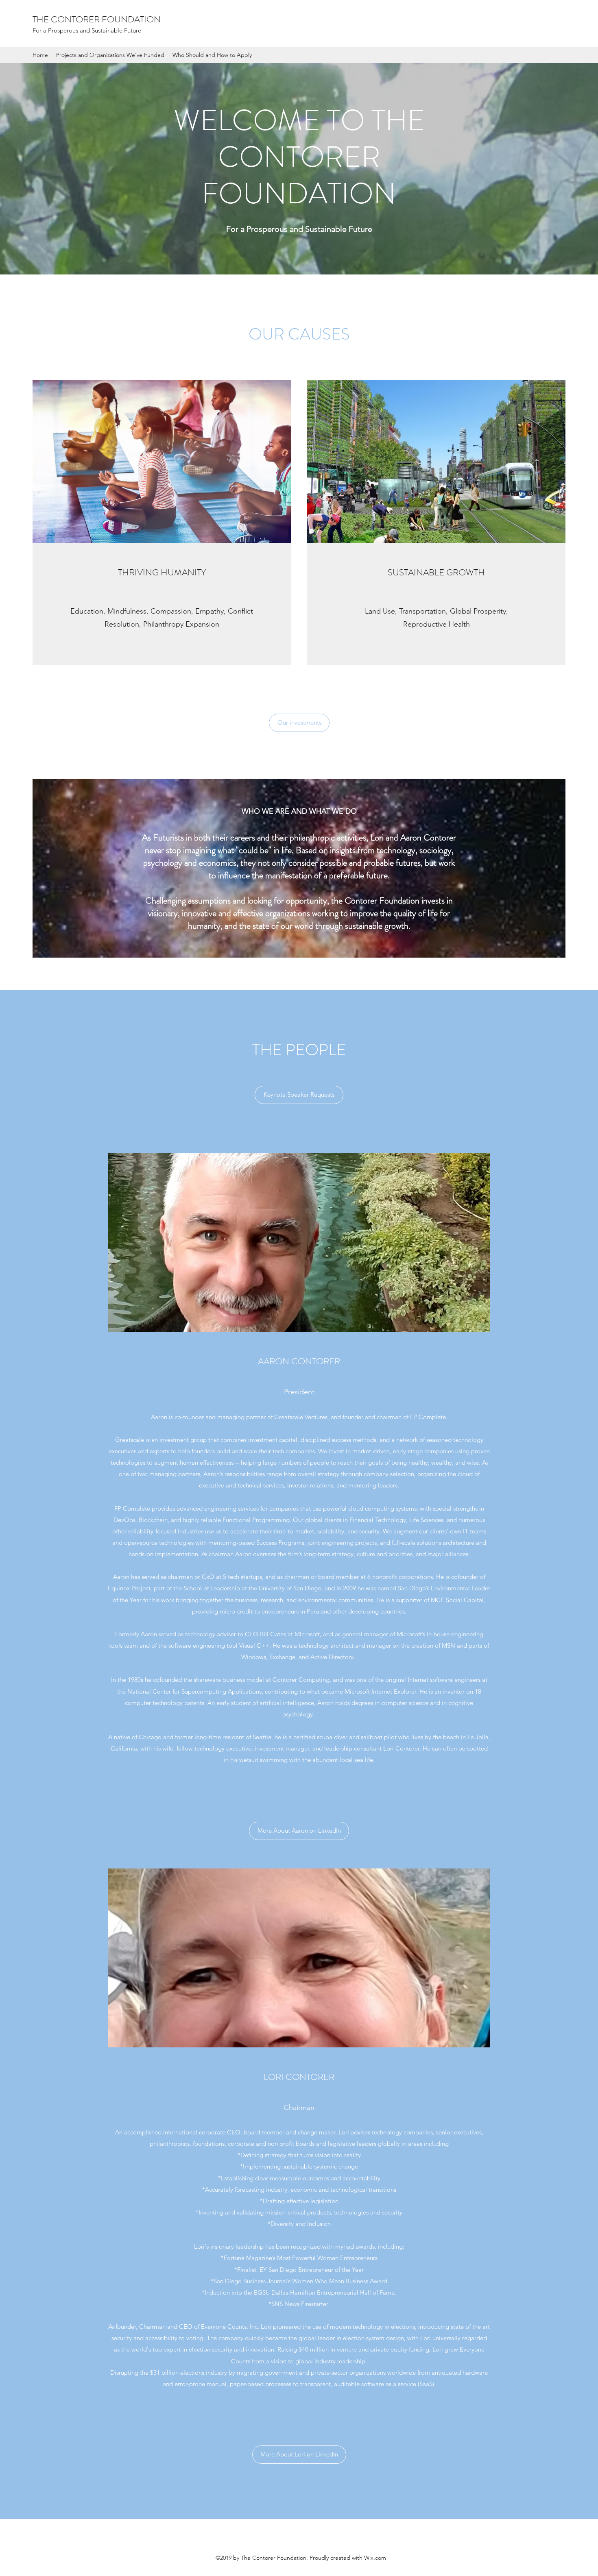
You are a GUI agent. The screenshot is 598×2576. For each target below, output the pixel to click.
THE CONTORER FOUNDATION (97, 19)
